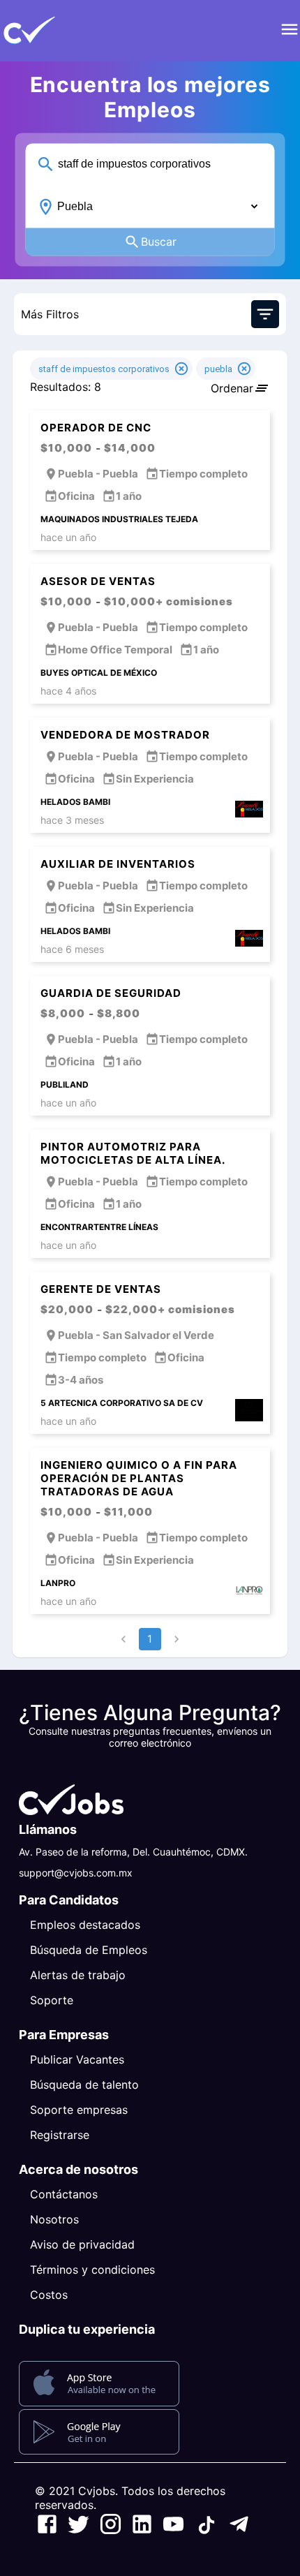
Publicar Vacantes (77, 2059)
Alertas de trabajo (78, 1975)
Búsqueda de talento (84, 2085)
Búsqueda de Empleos (89, 1950)
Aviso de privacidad (82, 2244)
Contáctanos (64, 2194)
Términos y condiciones (92, 2270)
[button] (52, 31)
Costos (49, 2295)
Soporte (52, 2000)
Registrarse (60, 2135)
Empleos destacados (85, 1925)
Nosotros (54, 2219)
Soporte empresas (79, 2110)
